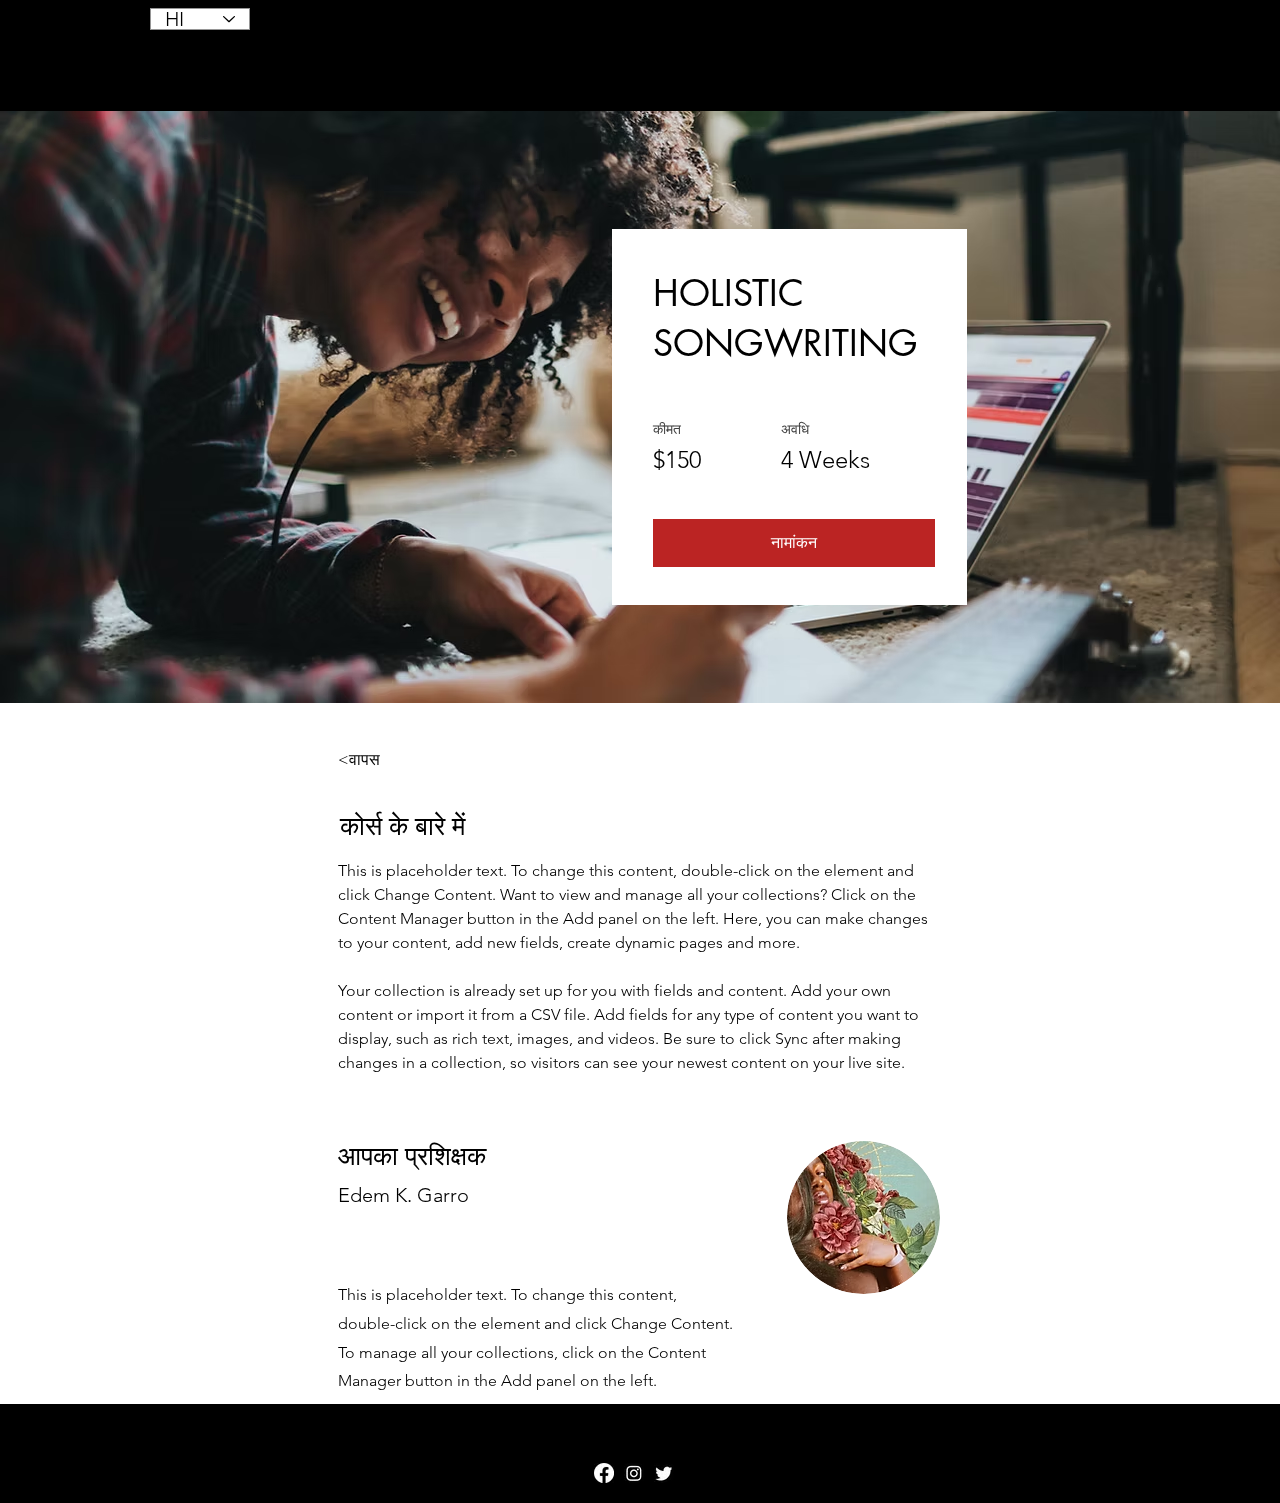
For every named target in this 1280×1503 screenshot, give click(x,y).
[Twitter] (664, 1473)
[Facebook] (604, 1473)
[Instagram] (634, 1473)
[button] (794, 543)
